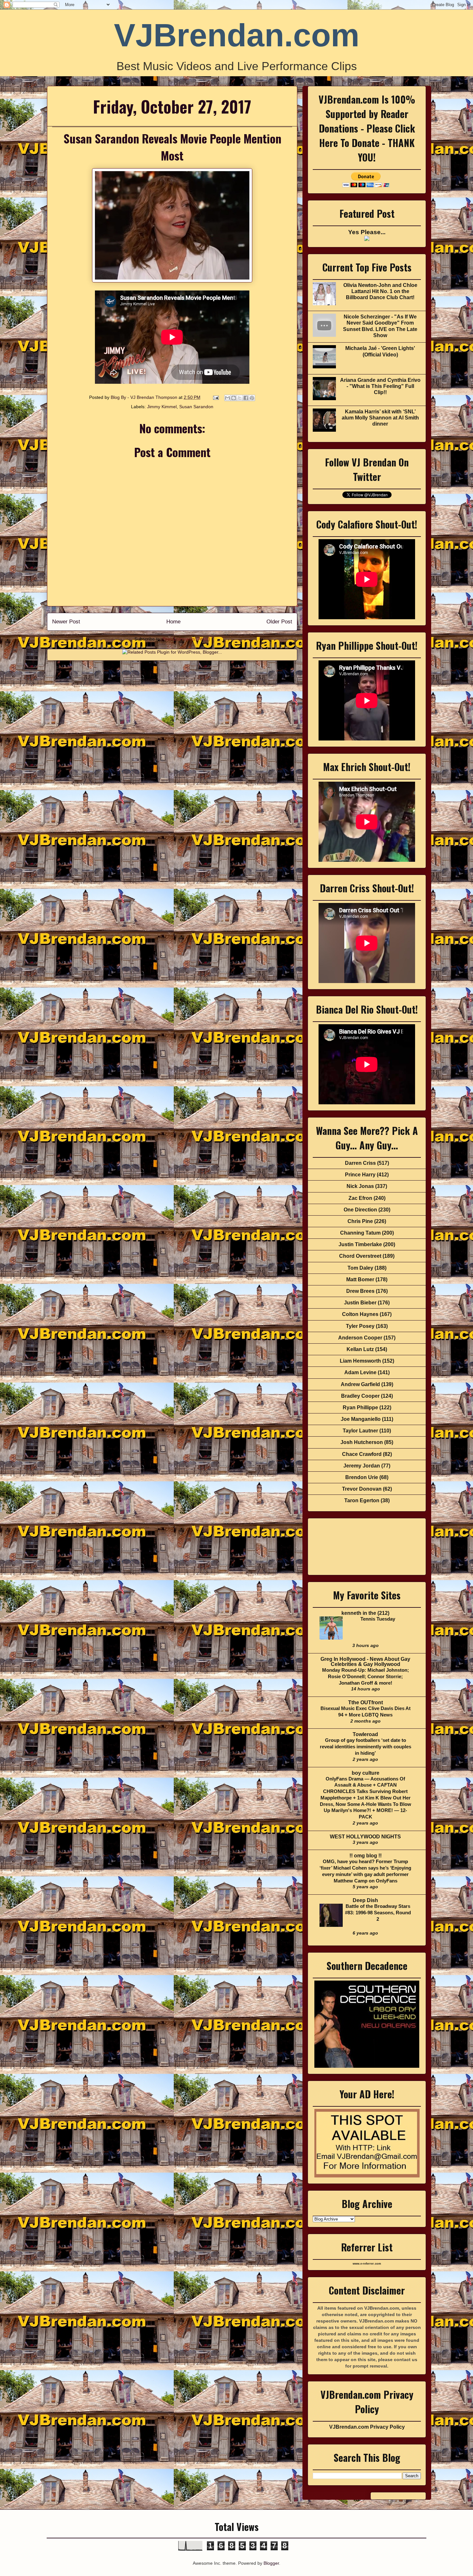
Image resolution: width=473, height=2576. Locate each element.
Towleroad (365, 1734)
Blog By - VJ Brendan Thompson (145, 397)
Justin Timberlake (360, 1244)
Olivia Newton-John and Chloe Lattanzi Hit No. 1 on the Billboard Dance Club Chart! (380, 291)
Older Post (279, 622)
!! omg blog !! (366, 1856)
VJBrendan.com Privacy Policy (367, 2427)
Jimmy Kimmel (162, 407)
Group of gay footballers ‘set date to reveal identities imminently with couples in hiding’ (366, 1747)
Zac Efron (360, 1198)
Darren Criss (360, 1163)
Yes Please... (367, 232)
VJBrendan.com (237, 35)
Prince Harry (360, 1175)
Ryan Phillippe (360, 1408)
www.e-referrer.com (367, 2264)
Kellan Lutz (360, 1349)
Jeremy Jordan (362, 1466)
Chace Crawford (362, 1454)
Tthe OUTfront (366, 1702)
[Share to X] (240, 398)
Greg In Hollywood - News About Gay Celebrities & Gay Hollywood (365, 1662)
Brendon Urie (362, 1477)
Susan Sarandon (196, 407)
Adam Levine (360, 1372)
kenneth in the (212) (365, 1613)
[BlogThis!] (234, 398)
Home (173, 622)
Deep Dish (365, 1900)
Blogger (271, 2563)
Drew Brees (360, 1291)
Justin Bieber (360, 1303)
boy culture (366, 1773)
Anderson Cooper (360, 1338)
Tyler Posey (360, 1326)
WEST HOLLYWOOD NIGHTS (365, 1837)
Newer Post (66, 622)
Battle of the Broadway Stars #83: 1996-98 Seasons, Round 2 (378, 1913)
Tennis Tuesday (378, 1619)
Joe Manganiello (361, 1419)
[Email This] (227, 398)
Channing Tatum (360, 1233)
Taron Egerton (362, 1500)
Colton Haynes (360, 1314)
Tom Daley (360, 1268)
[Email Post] (215, 397)
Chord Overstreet (360, 1256)
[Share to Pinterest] (252, 398)
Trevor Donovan (362, 1489)
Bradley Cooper (360, 1396)
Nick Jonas (360, 1186)
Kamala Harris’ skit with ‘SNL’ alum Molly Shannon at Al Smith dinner (380, 418)
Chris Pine (360, 1221)
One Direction (360, 1210)
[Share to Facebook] (246, 398)
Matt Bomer (360, 1279)
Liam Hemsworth (360, 1361)
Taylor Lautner (360, 1431)
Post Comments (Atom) (186, 639)
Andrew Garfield (360, 1384)
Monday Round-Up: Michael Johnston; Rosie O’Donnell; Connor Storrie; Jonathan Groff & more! (366, 1676)
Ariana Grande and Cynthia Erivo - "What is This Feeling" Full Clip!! (380, 386)
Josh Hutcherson (362, 1442)
